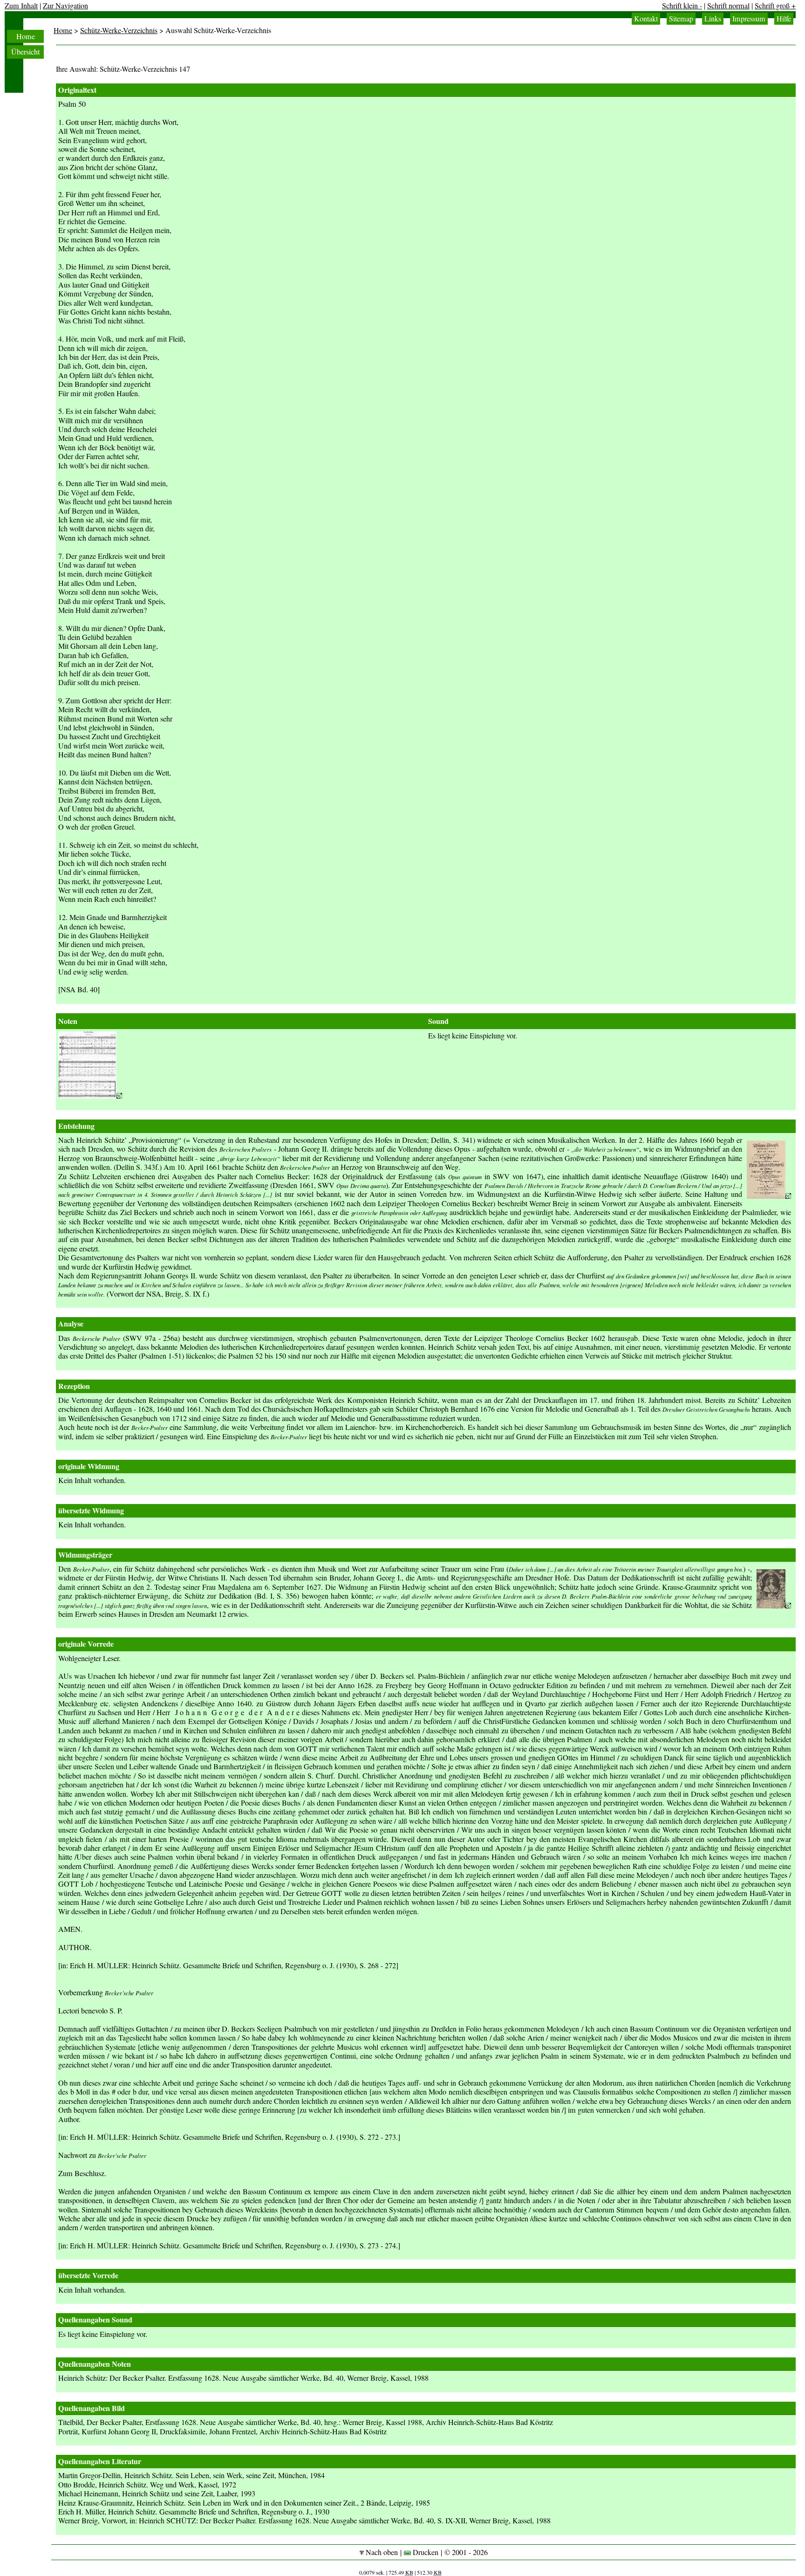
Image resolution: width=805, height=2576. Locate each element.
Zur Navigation (65, 6)
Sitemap (681, 19)
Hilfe (784, 19)
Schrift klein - (682, 6)
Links (713, 19)
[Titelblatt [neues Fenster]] (769, 1196)
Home (26, 36)
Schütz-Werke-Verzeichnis (119, 30)
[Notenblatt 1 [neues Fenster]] (90, 1096)
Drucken (425, 2552)
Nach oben (381, 2552)
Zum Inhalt (21, 6)
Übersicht (25, 52)
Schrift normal (728, 6)
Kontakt (646, 19)
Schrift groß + (775, 6)
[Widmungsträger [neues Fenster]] (774, 1606)
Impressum (749, 19)
